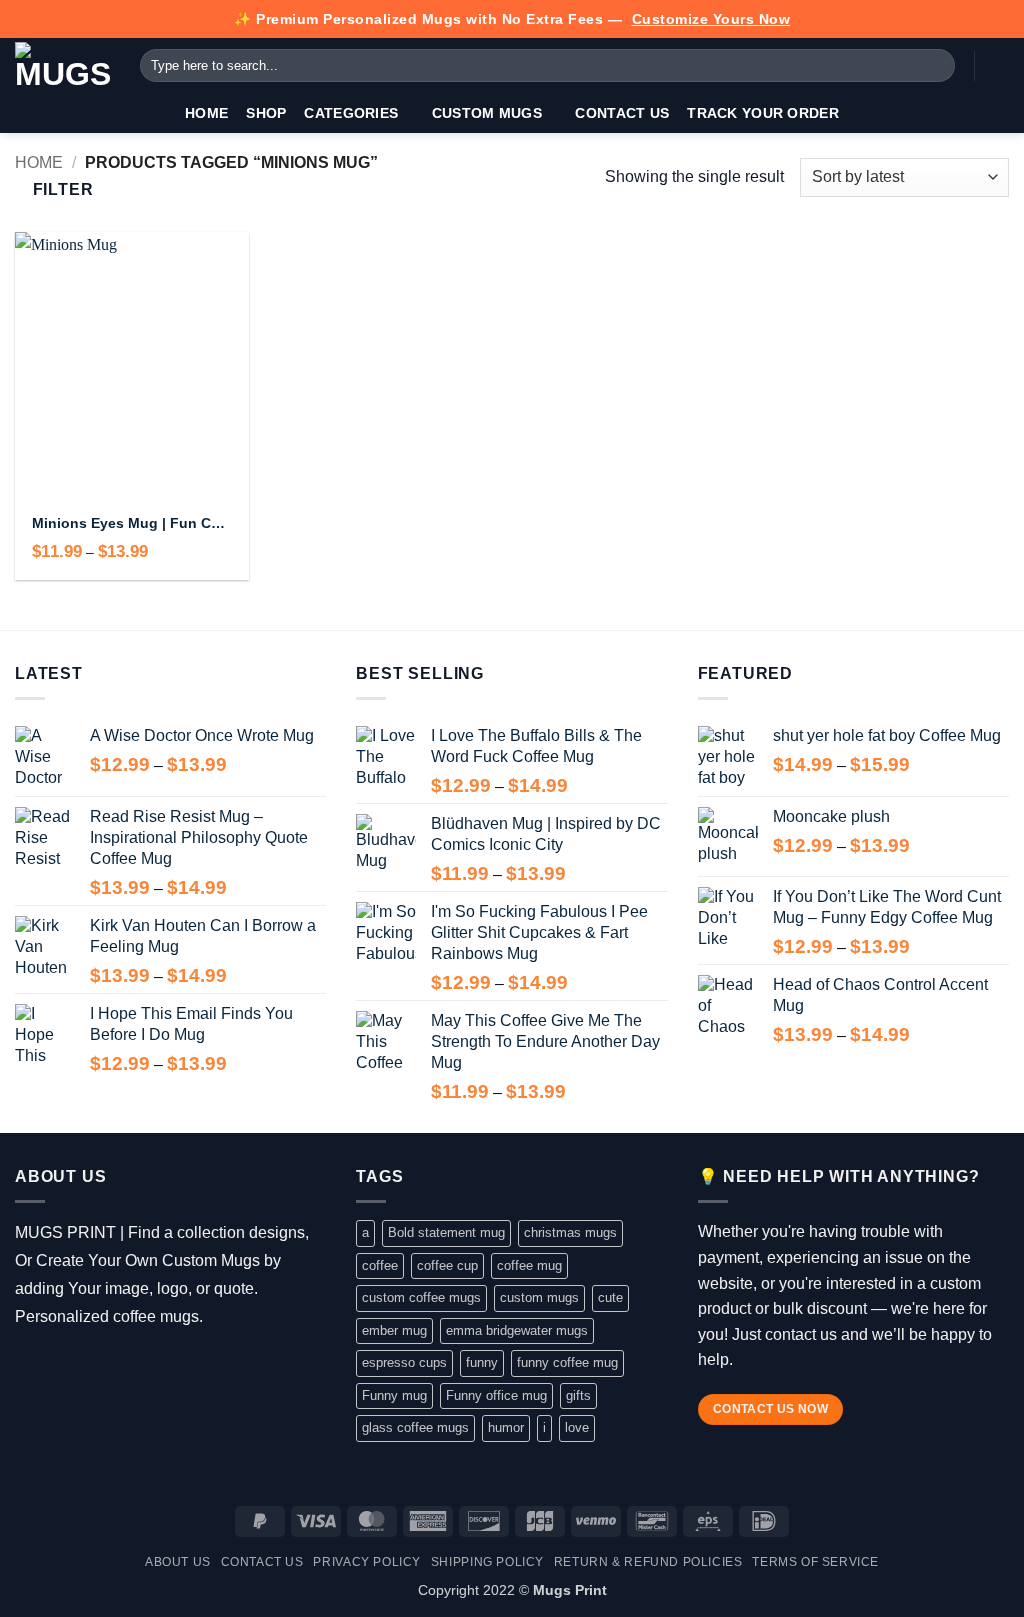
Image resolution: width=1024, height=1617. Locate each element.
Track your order (763, 113)
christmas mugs (570, 1232)
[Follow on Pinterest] (145, 1367)
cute (610, 1297)
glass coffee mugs (415, 1427)
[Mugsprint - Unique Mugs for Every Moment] (62, 66)
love (577, 1427)
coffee (380, 1265)
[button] (999, 66)
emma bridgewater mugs (517, 1330)
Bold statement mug (446, 1232)
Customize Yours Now (711, 19)
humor (506, 1427)
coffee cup (447, 1265)
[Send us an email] (116, 1367)
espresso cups (404, 1362)
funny (482, 1362)
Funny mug (394, 1395)
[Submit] (936, 66)
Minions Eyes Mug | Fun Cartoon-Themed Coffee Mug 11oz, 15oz (131, 523)
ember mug (394, 1330)
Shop (266, 113)
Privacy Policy (367, 1562)
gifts (578, 1395)
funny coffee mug (567, 1362)
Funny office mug (496, 1395)
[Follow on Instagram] (58, 1367)
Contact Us (622, 113)
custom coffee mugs (421, 1297)
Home (206, 113)
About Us (178, 1562)
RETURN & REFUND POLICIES (648, 1562)
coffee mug (529, 1265)
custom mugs (539, 1297)
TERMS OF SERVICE (815, 1562)
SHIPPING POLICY (487, 1562)
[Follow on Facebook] (29, 1367)
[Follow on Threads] (87, 1367)
